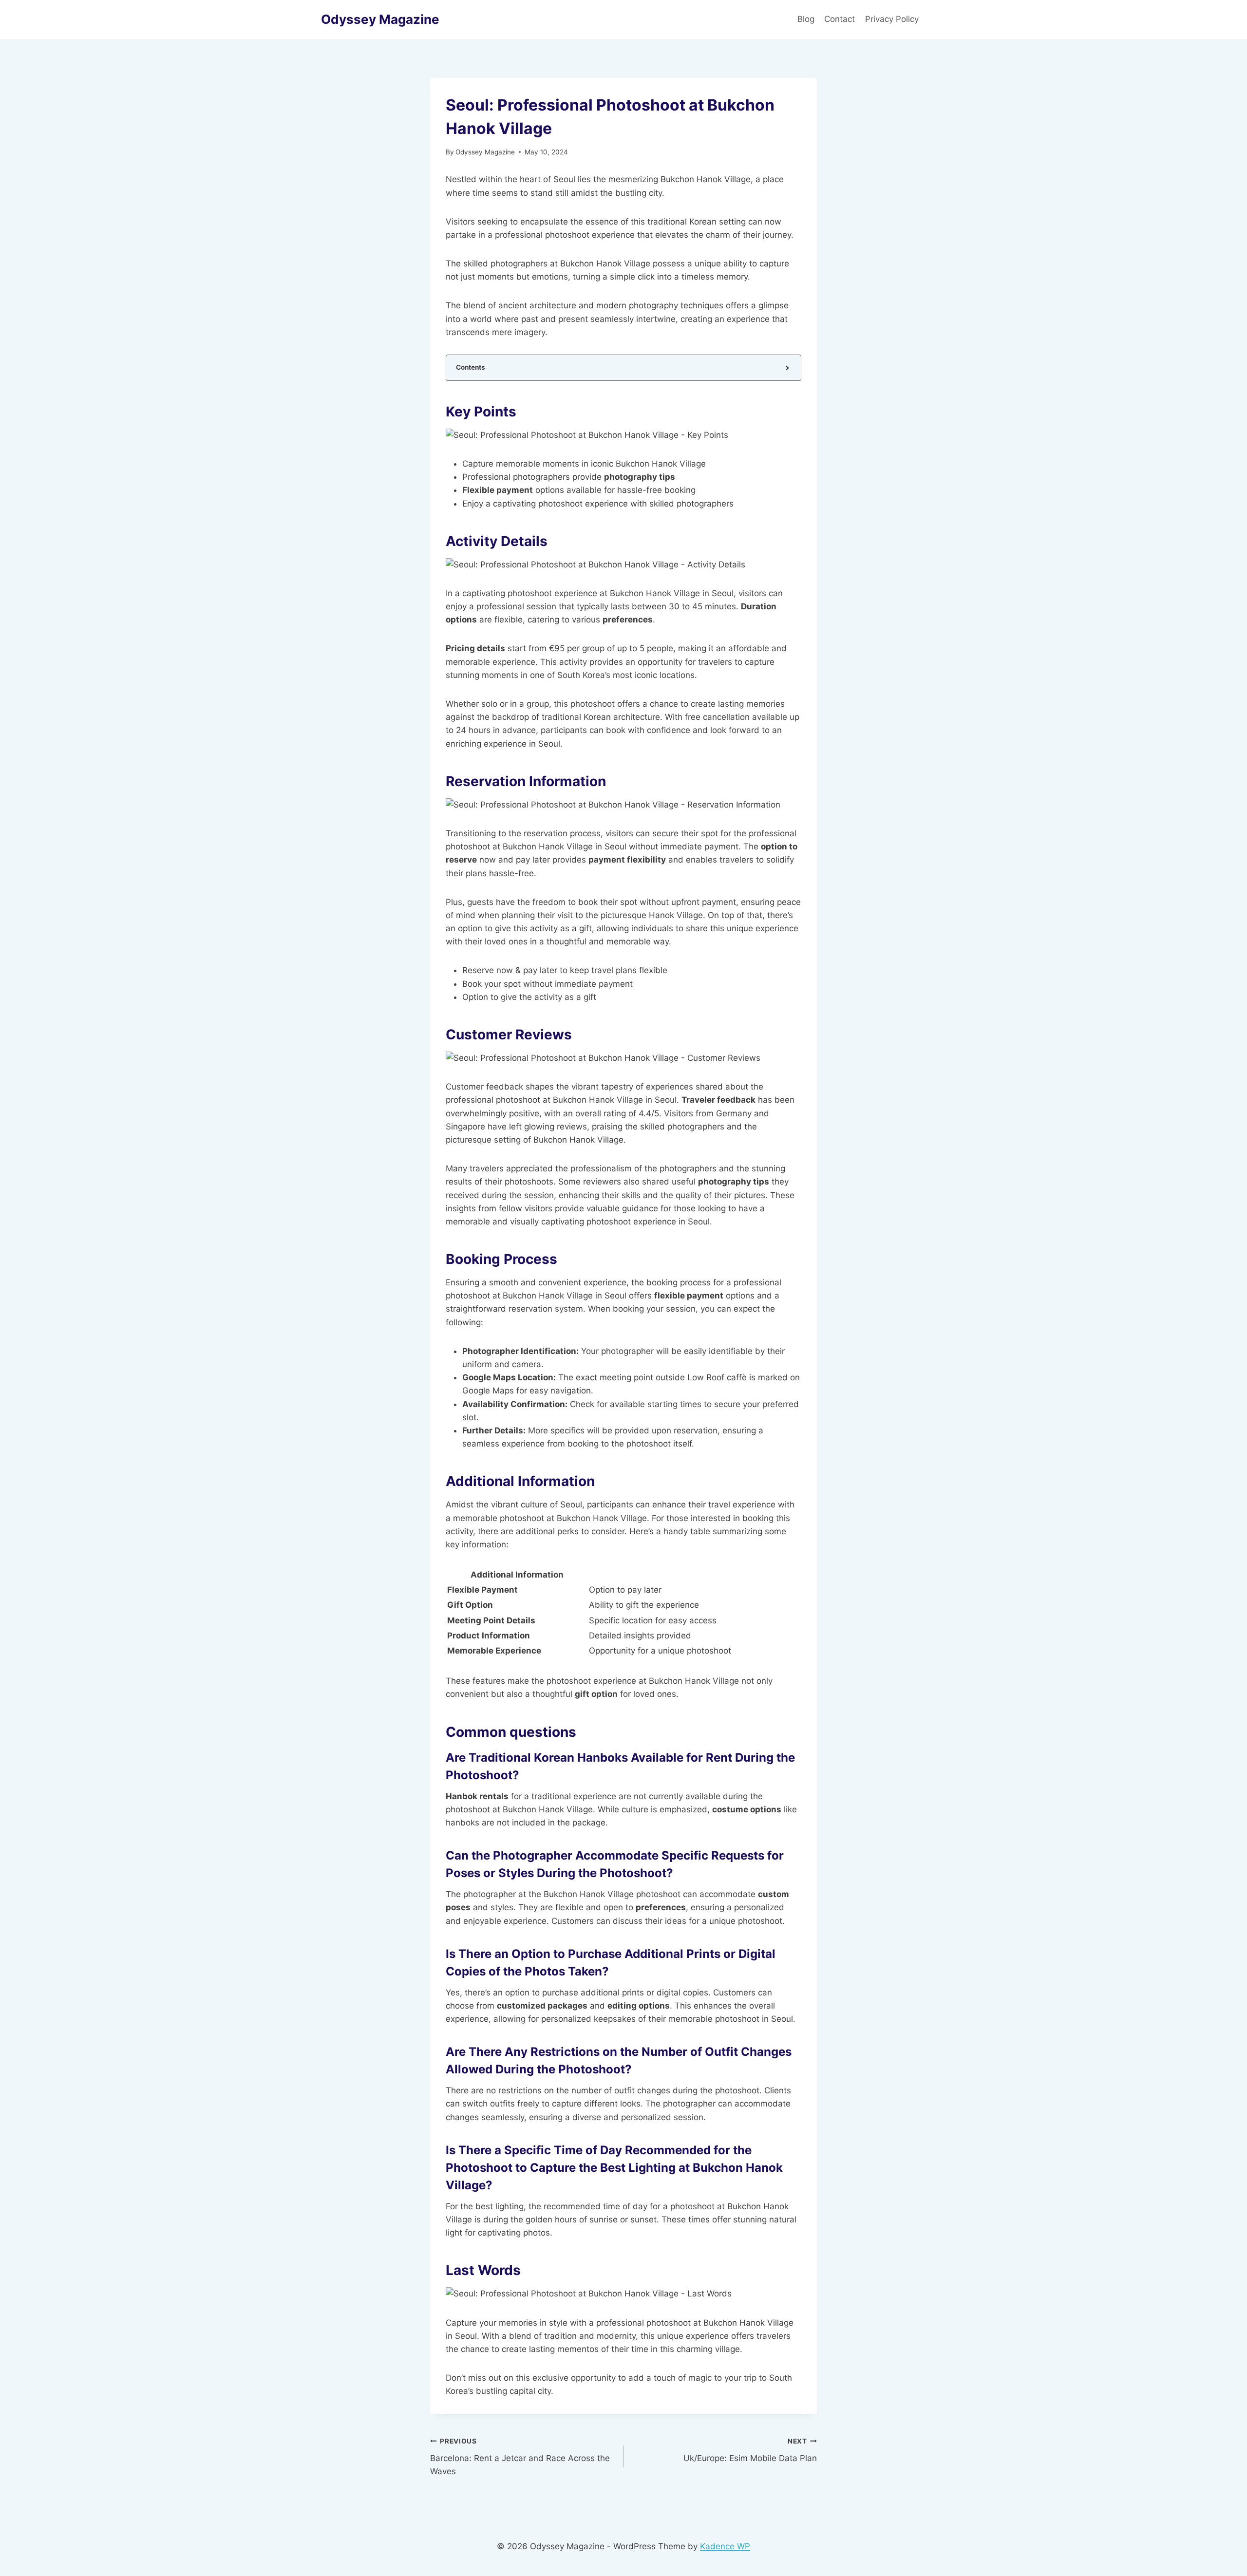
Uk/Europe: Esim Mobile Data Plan (750, 2450)
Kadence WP (725, 2546)
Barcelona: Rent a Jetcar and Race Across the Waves (520, 2457)
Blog (806, 19)
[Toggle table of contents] (786, 367)
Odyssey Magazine (485, 152)
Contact (840, 19)
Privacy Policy (893, 19)
